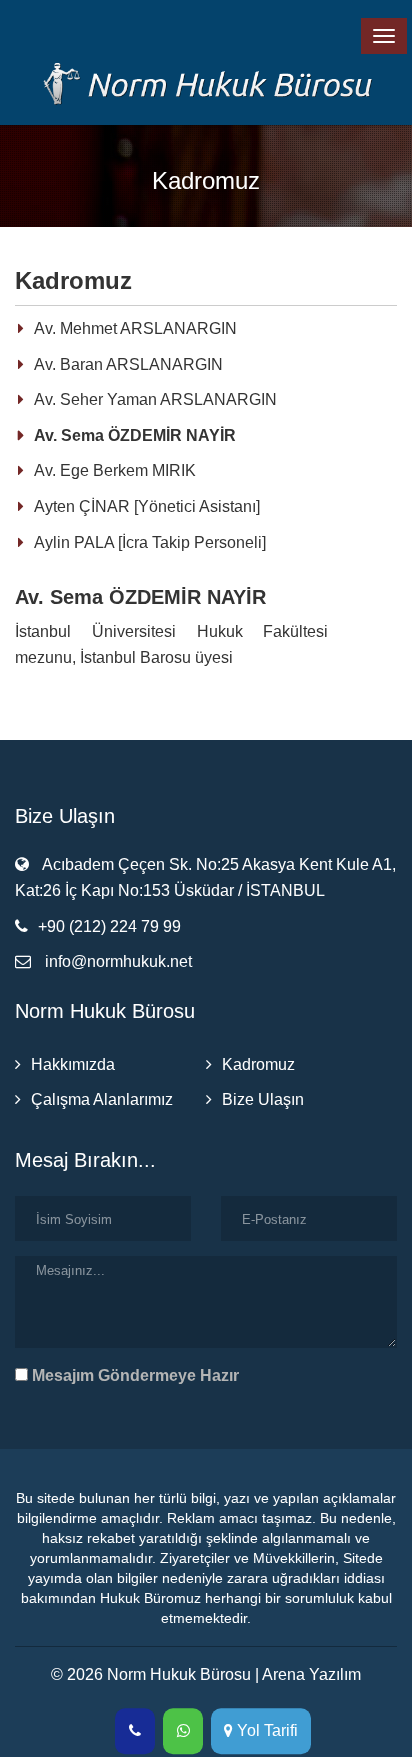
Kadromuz (258, 1064)
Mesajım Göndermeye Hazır (133, 1375)
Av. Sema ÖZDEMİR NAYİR (135, 435)
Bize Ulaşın (263, 1099)
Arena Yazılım (311, 1674)
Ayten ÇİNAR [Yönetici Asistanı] (147, 506)
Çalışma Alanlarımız (102, 1099)
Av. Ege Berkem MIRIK (115, 470)
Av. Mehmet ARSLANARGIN (135, 328)
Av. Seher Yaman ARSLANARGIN (155, 399)
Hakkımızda (73, 1064)
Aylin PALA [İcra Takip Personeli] (150, 542)
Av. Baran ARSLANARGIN (128, 364)
